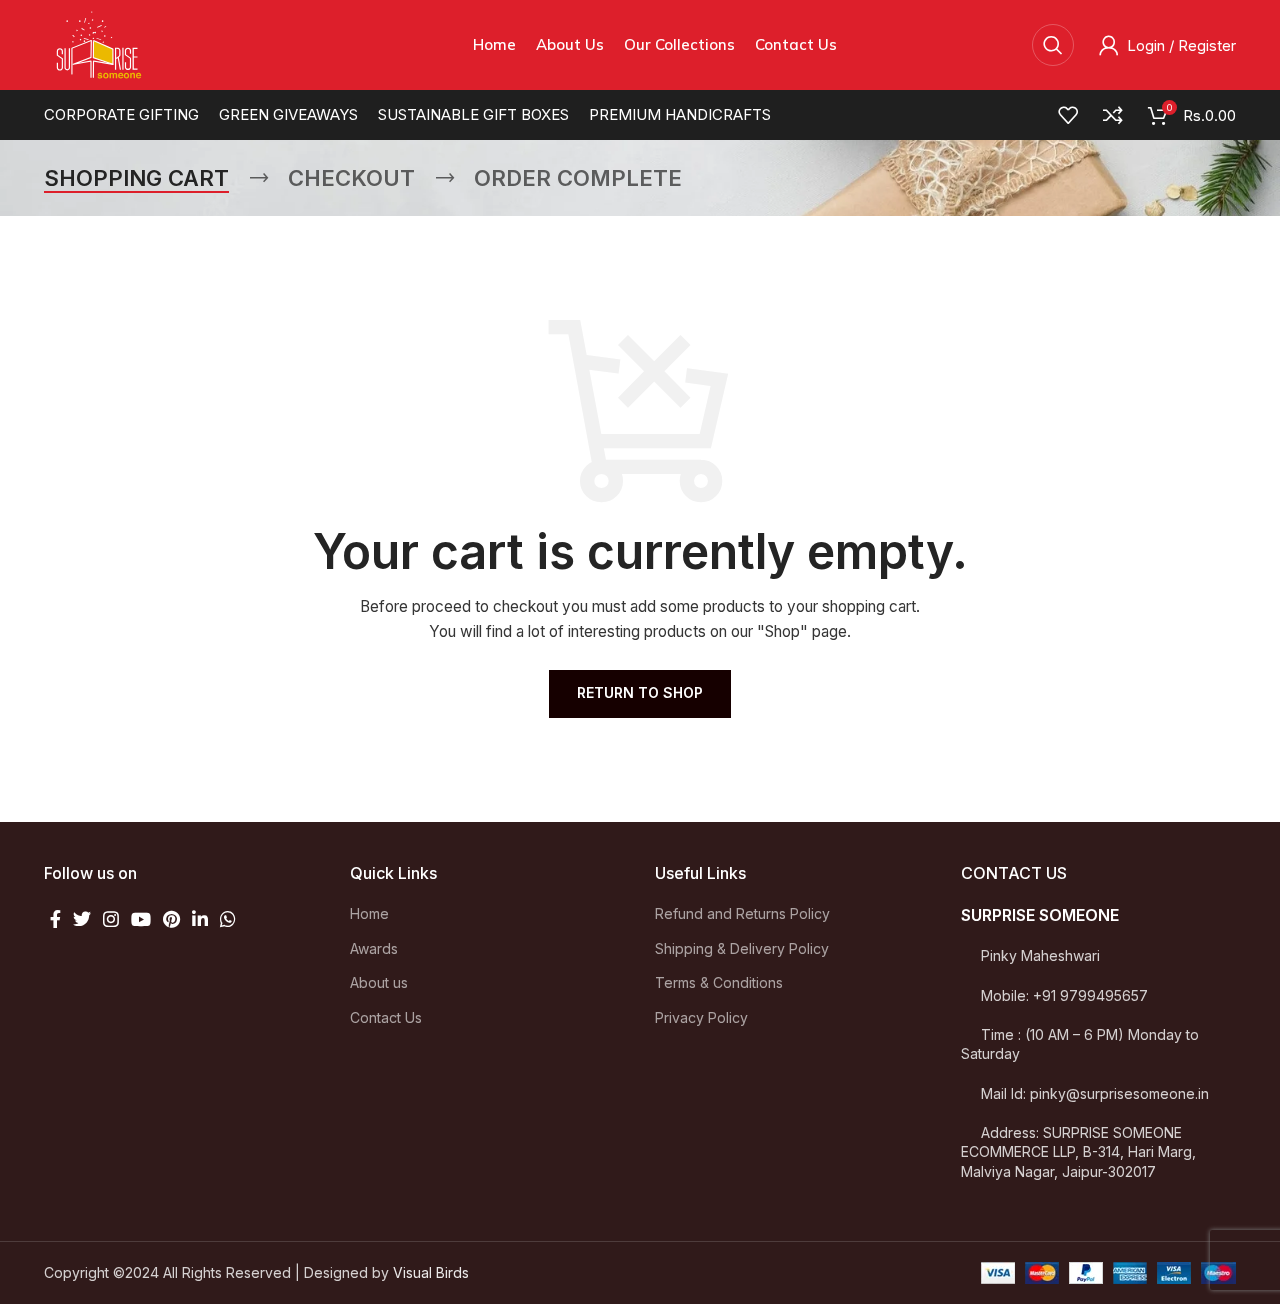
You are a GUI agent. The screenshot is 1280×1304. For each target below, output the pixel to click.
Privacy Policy (701, 1017)
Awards (374, 948)
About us (379, 982)
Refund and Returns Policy (742, 913)
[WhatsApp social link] (228, 919)
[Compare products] (1113, 115)
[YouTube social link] (141, 919)
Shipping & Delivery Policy (742, 948)
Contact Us (386, 1017)
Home (369, 913)
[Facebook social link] (55, 919)
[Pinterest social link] (171, 919)
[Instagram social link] (111, 919)
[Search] (1053, 45)
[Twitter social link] (82, 919)
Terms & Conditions (719, 982)
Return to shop (640, 692)
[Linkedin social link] (200, 919)
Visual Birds (431, 1272)
